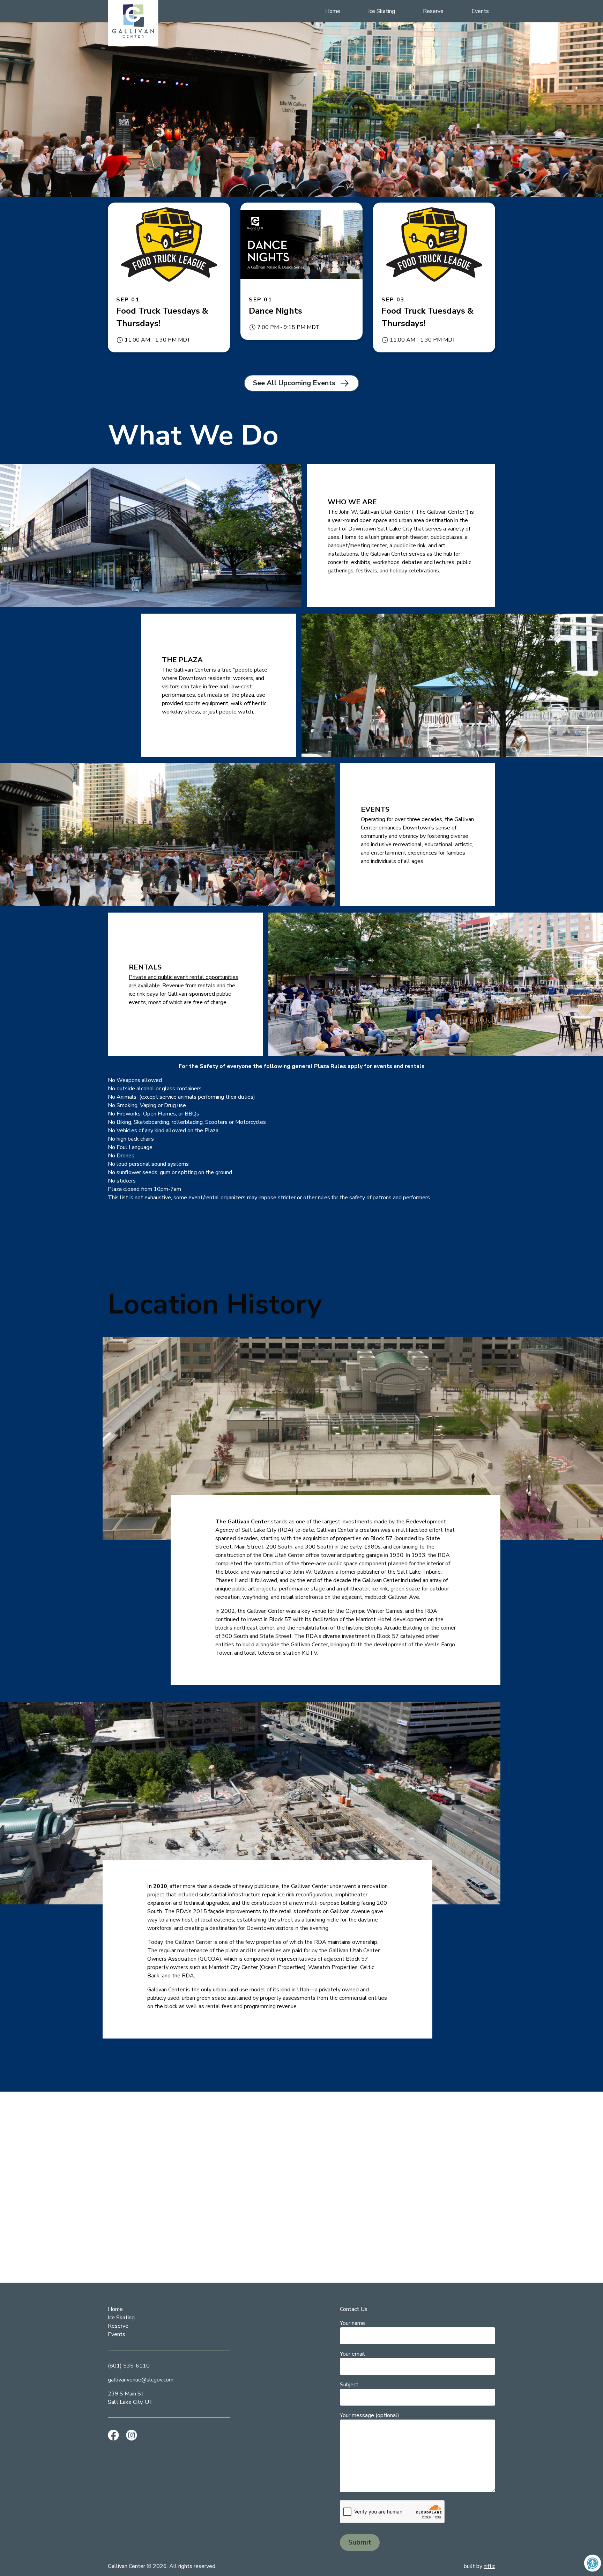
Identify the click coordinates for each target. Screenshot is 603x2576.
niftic (489, 2566)
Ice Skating (382, 11)
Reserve (433, 11)
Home (333, 11)
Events (480, 11)
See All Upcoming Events (294, 383)
